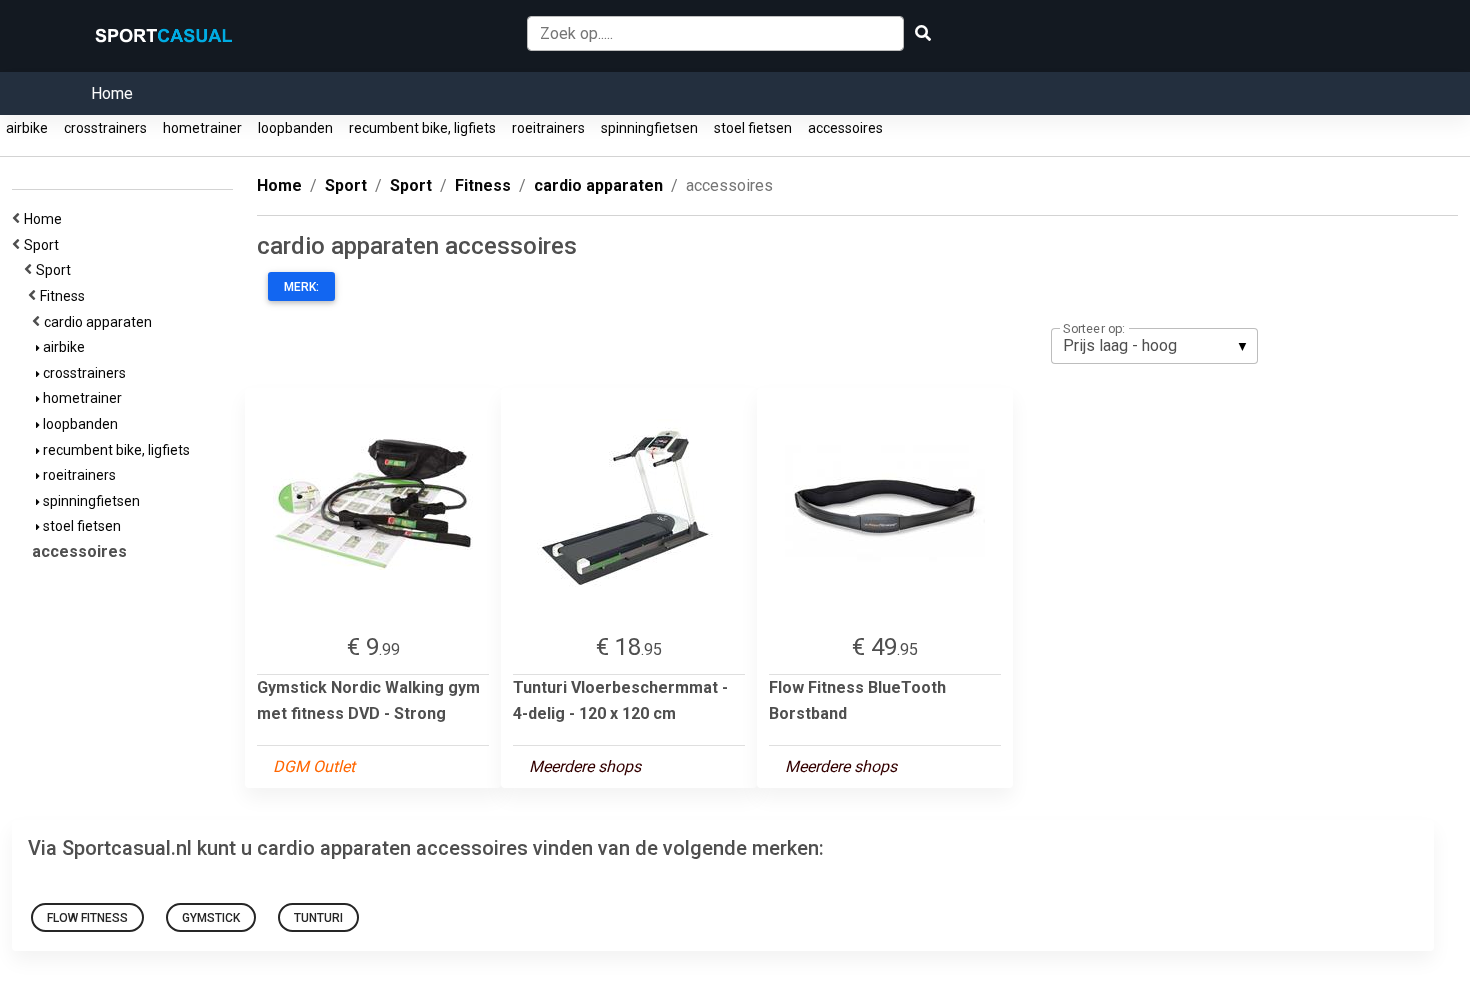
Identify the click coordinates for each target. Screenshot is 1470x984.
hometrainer (202, 128)
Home (112, 93)
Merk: (301, 287)
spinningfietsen (649, 128)
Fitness (65, 296)
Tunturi (318, 918)
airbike (27, 128)
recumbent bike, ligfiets (422, 128)
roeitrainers (548, 128)
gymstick (211, 918)
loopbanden (295, 128)
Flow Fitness (87, 918)
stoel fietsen (753, 128)
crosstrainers (105, 128)
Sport (44, 245)
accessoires (845, 128)
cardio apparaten (101, 322)
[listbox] (1154, 346)
